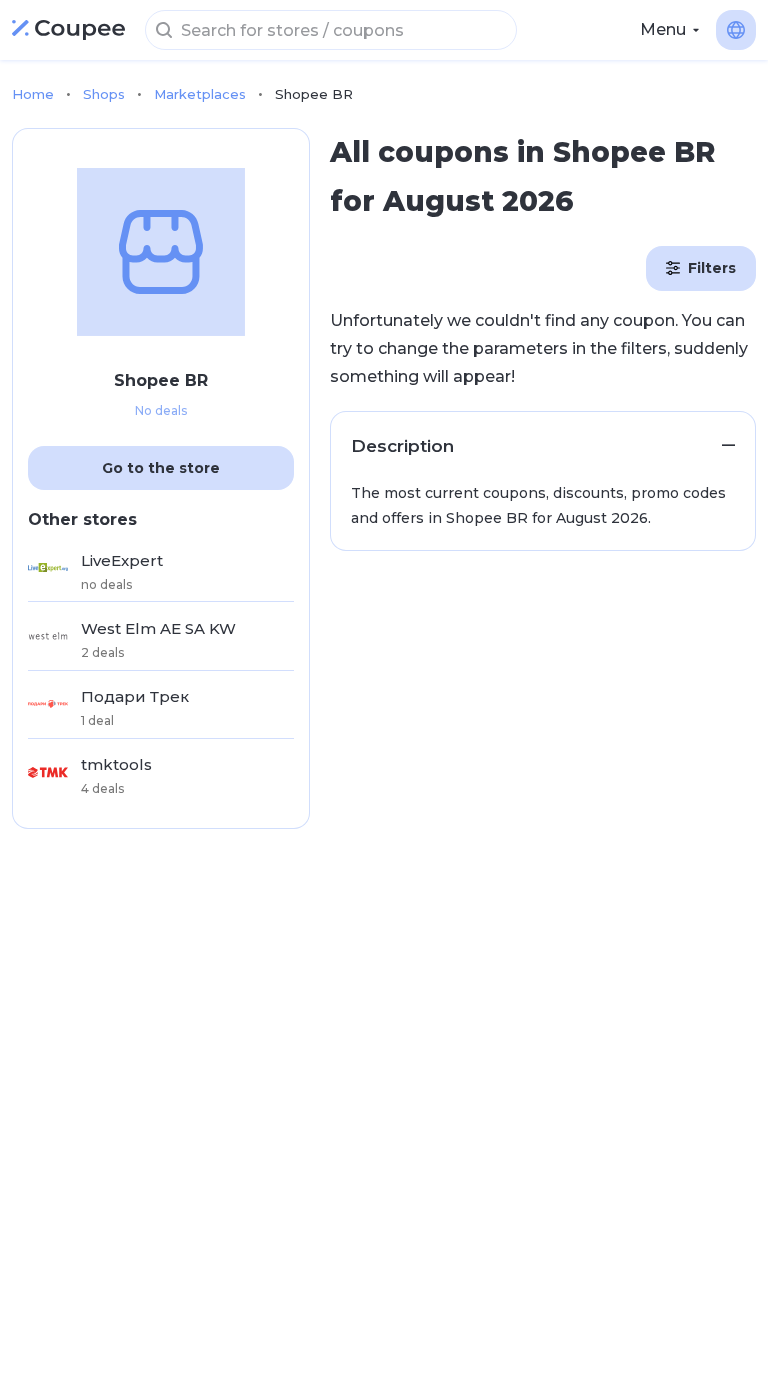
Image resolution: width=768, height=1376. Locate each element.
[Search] (164, 30)
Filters (712, 268)
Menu (663, 29)
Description (402, 446)
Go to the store (161, 468)
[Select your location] (736, 30)
